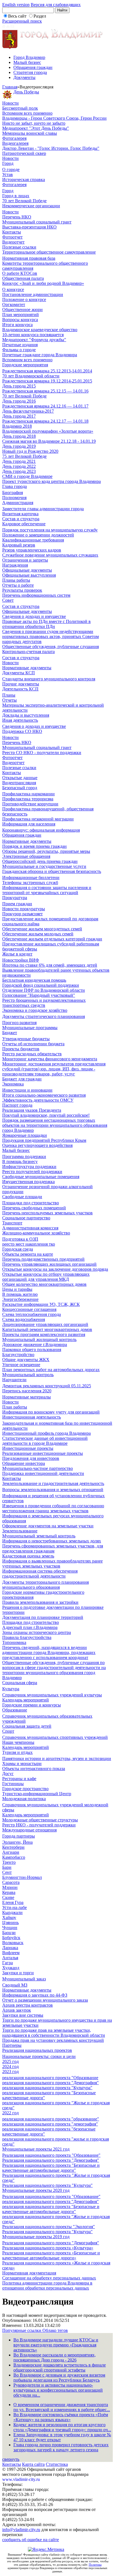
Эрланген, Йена (17, 1842)
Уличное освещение (21, 1365)
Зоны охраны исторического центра (37, 1632)
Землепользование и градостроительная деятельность (53, 1483)
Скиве (8, 1897)
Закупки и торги (18, 1973)
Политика (95, 2565)
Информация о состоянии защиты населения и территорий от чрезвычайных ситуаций (47, 890)
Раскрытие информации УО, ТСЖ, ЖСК (41, 1304)
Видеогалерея (15, 143)
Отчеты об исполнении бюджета (33, 1044)
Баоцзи (9, 1933)
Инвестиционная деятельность (32, 1417)
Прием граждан (17, 904)
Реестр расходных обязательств (32, 1054)
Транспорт (12, 1223)
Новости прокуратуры (24, 909)
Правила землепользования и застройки (40, 1602)
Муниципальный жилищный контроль (39, 1339)
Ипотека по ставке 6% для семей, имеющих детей (50, 965)
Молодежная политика (24, 1799)
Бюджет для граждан (22, 1079)
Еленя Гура (13, 1902)
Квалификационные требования (33, 540)
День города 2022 (19, 466)
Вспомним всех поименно (27, 113)
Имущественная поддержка (28, 1182)
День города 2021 (19, 461)
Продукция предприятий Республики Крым (44, 1140)
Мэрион (10, 1887)
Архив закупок (17, 2010)
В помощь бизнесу (20, 1161)
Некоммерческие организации (31, 206)
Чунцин (10, 1928)
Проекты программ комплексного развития (44, 1334)
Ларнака (10, 1948)
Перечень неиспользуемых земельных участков (47, 1213)
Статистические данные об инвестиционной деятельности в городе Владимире (45, 1441)
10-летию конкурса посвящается (33, 335)
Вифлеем (11, 1953)
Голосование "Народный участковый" (39, 995)
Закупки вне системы (23, 2015)
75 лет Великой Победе (24, 456)
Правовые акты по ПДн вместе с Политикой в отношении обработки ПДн (46, 624)
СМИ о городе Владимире (27, 476)
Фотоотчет (12, 237)
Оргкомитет (14, 304)
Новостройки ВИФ (21, 960)
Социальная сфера (20, 1683)
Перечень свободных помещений (34, 1208)
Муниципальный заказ (24, 1979)
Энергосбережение (20, 1299)
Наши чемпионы (18, 1742)
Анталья (10, 1958)
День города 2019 (19, 446)
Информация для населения (29, 824)
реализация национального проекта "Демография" (51, 2083)
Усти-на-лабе (15, 1907)
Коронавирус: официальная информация (41, 830)
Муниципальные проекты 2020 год (36, 2190)
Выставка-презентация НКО (29, 227)
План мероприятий (21, 315)
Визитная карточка (20, 514)
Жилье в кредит (17, 954)
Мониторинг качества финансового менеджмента (50, 1059)
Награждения (15, 565)
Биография (13, 493)
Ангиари (11, 1852)
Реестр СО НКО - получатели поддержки (42, 753)
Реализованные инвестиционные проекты (43, 1453)
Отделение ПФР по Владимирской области (44, 990)
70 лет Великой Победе (24, 201)
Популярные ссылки (22, 2330)
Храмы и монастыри (22, 1764)
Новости (10, 103)
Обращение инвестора (24, 1463)
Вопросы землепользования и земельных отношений (53, 1490)
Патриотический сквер (24, 153)
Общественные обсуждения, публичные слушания (51, 647)
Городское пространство (25, 1789)
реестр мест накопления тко (29, 1244)
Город (8, 163)
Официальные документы (27, 570)
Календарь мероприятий (26, 1700)
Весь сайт (17, 16)
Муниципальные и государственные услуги (44, 866)
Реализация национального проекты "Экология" (49, 2227)
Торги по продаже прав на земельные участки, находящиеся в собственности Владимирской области (54, 2033)
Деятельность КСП (20, 689)
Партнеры (12, 2045)
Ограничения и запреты (25, 560)
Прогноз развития (19, 1023)
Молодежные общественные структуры (40, 1820)
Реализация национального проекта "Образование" (51, 2155)
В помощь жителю (20, 1294)
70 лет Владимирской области (31, 376)
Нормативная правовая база (29, 258)
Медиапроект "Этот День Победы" (36, 128)
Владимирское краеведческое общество (40, 330)
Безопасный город (20, 788)
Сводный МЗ (15, 1985)
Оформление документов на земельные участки (48, 1526)
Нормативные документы (27, 668)
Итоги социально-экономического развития (44, 1095)
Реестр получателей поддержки (32, 1172)
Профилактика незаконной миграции (38, 819)
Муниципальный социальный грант (37, 222)
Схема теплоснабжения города (32, 1314)
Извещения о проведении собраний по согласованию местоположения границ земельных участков (53, 1508)
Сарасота (11, 1882)
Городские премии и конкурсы (32, 1705)
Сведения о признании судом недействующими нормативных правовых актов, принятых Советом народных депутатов (51, 636)
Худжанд (11, 1968)
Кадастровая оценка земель (28, 1556)
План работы (15, 1407)
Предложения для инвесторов (31, 1458)
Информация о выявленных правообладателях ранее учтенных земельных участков (52, 1563)
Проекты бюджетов (21, 1049)
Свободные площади (22, 1197)
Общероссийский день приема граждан (40, 861)
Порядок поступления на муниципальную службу (50, 530)
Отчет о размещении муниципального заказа (45, 2000)
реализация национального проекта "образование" (51, 2119)
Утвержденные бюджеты (26, 1039)
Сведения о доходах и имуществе (34, 616)
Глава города (15, 486)
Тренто (9, 1862)
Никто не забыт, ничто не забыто (34, 123)
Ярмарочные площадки (25, 1135)
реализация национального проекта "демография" (50, 2124)
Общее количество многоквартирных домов (44, 1284)
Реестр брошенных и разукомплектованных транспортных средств (44, 1003)
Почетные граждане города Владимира (40, 355)
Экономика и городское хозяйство (35, 1010)
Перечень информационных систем (36, 595)
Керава (9, 1892)
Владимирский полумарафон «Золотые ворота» (48, 431)
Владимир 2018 (17, 426)
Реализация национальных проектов (37, 2050)
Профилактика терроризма (28, 799)
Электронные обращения (26, 856)
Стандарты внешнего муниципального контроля (49, 679)
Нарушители (14, 1380)
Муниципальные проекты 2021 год (36, 2149)
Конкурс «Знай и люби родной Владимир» (43, 283)
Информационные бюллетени (31, 877)
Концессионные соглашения (29, 1309)
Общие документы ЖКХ (26, 1360)
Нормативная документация (29, 2273)
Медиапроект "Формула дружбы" (34, 340)
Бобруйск (11, 1938)
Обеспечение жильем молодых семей (38, 934)
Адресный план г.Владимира (30, 1627)
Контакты (12, 232)
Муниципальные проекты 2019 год (36, 2237)
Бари (7, 1867)
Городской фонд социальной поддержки (41, 985)
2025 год (10, 2061)
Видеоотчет (13, 242)
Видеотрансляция (19, 783)
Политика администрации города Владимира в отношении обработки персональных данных (47, 2285)
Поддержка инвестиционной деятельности (43, 1473)
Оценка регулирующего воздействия (37, 1145)
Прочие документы (21, 684)
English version (16, 5)
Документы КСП (19, 673)
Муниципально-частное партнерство (38, 1468)
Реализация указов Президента (32, 1110)
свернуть (11, 2459)
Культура (11, 1689)
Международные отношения (29, 1830)
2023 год (10, 2071)
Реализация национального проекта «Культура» (48, 2248)
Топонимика (14, 1642)
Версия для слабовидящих (56, 5)
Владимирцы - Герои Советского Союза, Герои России (54, 118)
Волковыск (13, 1943)
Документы (24, 77)
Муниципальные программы (30, 1028)
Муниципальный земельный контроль (39, 1536)
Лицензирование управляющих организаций (45, 1324)
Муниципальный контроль (28, 1375)
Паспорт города (17, 1105)
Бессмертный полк (20, 108)
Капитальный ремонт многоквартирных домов (47, 1329)
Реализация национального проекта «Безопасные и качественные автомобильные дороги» (51, 2255)
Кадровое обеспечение (24, 524)
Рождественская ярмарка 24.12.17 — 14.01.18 (45, 421)
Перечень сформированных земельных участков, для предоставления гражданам (53, 1548)
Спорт (8, 1731)
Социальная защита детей (27, 1726)
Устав (8, 174)
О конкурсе (13, 289)
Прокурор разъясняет (22, 914)
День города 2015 (19, 386)
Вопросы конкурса (20, 320)
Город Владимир (29, 57)
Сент (7, 1872)
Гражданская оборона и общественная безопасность (52, 871)
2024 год (10, 2066)
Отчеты (9, 700)
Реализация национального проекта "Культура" (47, 2185)
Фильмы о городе (19, 350)
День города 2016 (19, 401)
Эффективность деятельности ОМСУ (38, 1100)
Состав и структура (21, 519)
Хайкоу (9, 1917)
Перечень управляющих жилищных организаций (49, 1264)
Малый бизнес (27, 62)
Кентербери (13, 1847)
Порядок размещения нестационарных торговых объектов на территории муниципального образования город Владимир (55, 1125)
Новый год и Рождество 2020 (30, 451)
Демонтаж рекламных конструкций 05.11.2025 (47, 1386)
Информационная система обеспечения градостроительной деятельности (40, 1574)
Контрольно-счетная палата (28, 652)
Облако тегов (55, 2330)
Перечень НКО (17, 217)
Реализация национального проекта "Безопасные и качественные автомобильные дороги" (51, 2168)
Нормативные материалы (27, 1397)
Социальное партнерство (26, 1218)
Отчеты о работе (18, 585)
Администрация (18, 503)
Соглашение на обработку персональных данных (49, 2278)
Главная (10, 87)
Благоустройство (18, 1355)
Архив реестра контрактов (27, 2005)
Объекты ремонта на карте (28, 1254)
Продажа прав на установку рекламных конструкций (53, 2040)
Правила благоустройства (27, 1637)
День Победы (26, 92)
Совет (8, 600)
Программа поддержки (24, 1156)
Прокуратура (15, 898)
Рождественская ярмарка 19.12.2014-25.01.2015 (47, 381)
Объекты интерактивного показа (34, 1769)
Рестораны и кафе (19, 1779)
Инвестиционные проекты (28, 1448)
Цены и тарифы (17, 1289)
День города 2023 (19, 471)
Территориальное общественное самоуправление (49, 252)
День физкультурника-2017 (28, 411)
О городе (11, 169)
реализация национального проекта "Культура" (47, 2088)
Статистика (57, 2464)
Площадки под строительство (31, 1203)
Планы (9, 695)
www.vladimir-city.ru (21, 2479)
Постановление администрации (33, 294)
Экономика (13, 1084)
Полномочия (14, 498)
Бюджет (10, 1033)
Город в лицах (16, 196)
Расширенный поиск (22, 21)
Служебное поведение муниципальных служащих (50, 555)
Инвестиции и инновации (27, 1090)
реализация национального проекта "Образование (50, 2078)
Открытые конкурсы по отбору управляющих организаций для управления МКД (46, 1277)
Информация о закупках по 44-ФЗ (35, 1995)
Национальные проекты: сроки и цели (39, 2056)
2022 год (10, 2113)
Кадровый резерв (19, 545)
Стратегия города (30, 72)
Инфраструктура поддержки (29, 1167)
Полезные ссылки (19, 247)
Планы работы (16, 580)
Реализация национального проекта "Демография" (51, 2160)
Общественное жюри (22, 310)
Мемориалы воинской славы (30, 133)
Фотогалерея (14, 138)
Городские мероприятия (25, 365)
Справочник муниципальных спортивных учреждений (55, 1737)
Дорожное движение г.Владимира (35, 1344)
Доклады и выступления (26, 715)
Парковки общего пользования (32, 1350)
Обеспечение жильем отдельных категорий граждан (52, 939)
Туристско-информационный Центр (37, 1794)
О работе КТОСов (20, 273)
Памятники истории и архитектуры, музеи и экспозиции (57, 1758)
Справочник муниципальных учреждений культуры (52, 1695)
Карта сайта (33, 2464)
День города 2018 (19, 436)
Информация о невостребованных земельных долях (52, 1541)
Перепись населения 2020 (27, 1391)
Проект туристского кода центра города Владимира (51, 481)
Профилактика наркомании (28, 794)
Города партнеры (19, 1836)
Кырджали (12, 1912)
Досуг (8, 1774)
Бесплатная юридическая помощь (34, 980)
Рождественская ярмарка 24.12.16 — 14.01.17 (45, 406)
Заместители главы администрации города (43, 509)
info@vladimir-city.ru (21, 2530)
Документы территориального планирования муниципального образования (45, 1585)
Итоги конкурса (17, 325)
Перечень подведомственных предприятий (43, 1259)
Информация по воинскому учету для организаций (51, 1412)
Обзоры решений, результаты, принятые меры (46, 851)
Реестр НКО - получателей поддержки (39, 1825)
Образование (15, 1710)
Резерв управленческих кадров (32, 550)
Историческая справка (24, 180)
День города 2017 (19, 416)
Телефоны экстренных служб (30, 883)
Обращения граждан (33, 67)
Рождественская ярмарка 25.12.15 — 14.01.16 (45, 391)
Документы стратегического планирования (44, 1016)
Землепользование (20, 1531)
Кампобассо (14, 1857)
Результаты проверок (22, 590)
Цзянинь (10, 1923)
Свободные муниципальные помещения (41, 1177)
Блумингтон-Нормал (22, 1877)
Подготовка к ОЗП (20, 1239)
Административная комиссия (30, 1228)
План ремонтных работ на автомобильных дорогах (51, 1370)
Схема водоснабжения (24, 1319)
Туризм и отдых (17, 1752)
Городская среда (18, 1249)
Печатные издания (20, 345)
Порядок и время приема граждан (34, 846)
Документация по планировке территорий (43, 1617)
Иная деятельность (20, 720)
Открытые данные (20, 778)
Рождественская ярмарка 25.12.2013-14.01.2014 (47, 371)
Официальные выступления (29, 575)
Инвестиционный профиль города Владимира (46, 1433)
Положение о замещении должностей (38, 535)
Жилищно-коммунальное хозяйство (36, 1233)
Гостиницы (13, 1784)
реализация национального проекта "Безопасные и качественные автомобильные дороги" (51, 2209)
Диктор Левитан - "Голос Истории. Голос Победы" (51, 148)
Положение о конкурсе (24, 299)
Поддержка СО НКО (22, 731)
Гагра (8, 1963)
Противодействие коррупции (30, 804)
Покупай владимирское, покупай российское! (46, 1115)
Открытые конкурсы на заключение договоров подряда (55, 1269)
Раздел (40, 16)
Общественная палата (23, 278)
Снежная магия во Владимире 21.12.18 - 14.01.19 (49, 441)
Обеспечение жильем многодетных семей (42, 929)
